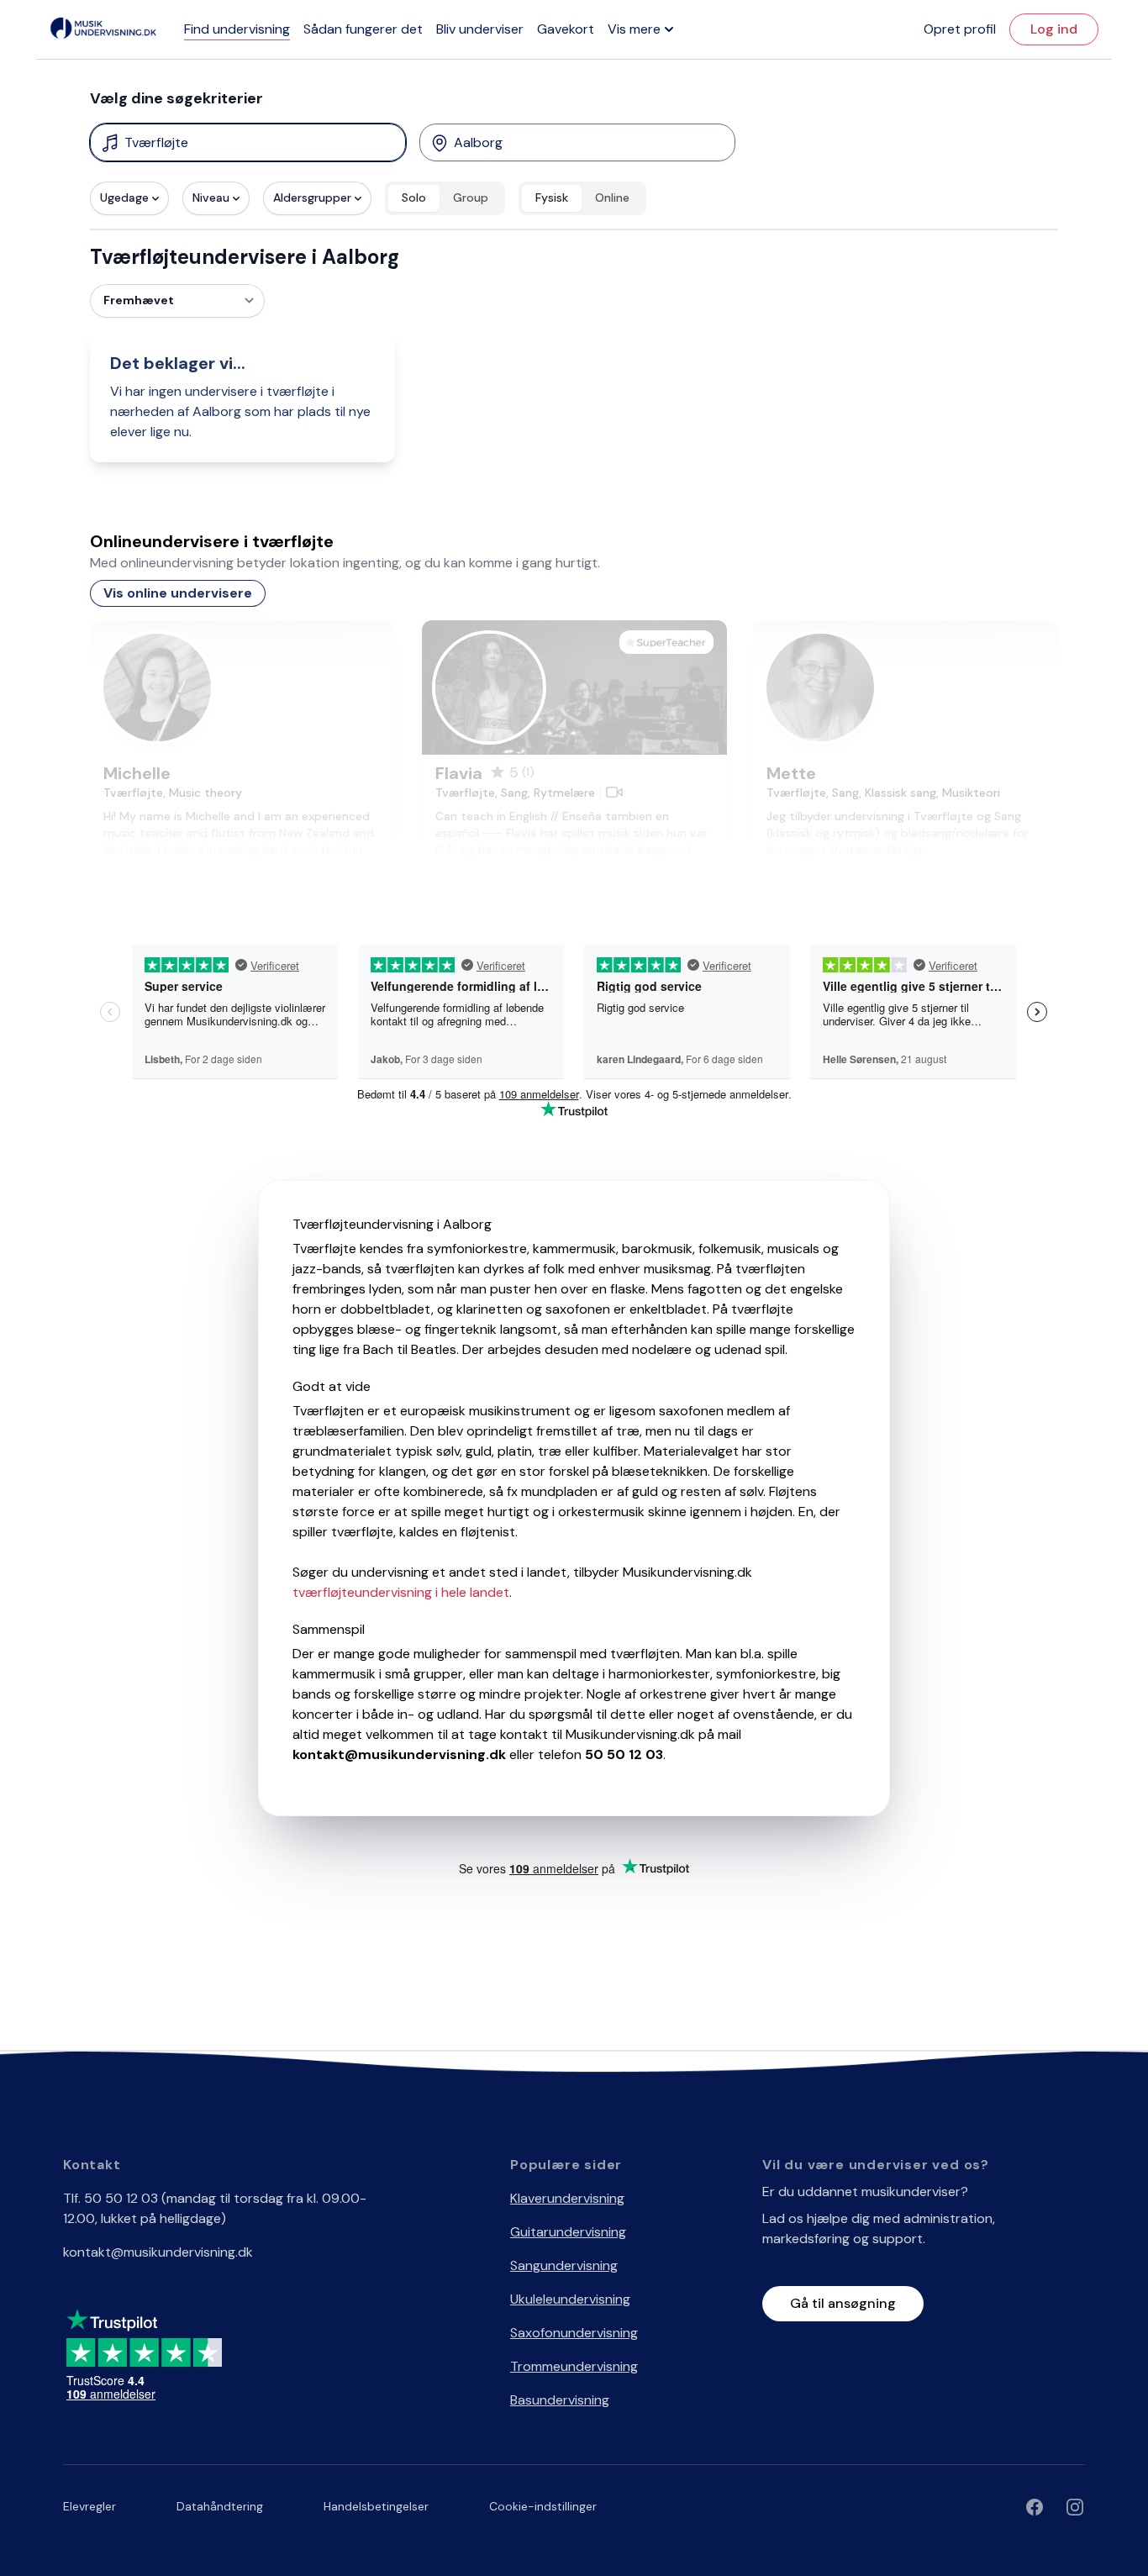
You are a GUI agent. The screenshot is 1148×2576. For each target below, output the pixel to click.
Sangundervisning (564, 2265)
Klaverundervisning (567, 2198)
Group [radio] (471, 198)
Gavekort (566, 29)
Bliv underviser (480, 29)
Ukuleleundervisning (570, 2299)
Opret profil (960, 29)
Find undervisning (237, 29)
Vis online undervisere (178, 593)
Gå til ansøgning (843, 2303)
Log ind (1054, 29)
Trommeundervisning (574, 2366)
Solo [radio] (414, 198)
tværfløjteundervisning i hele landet (401, 1592)
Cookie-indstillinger (543, 2506)
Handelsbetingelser (376, 2506)
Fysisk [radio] (552, 198)
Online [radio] (612, 198)
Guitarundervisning (568, 2232)
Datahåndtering (220, 2506)
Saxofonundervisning (574, 2333)
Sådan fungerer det (363, 29)
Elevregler (90, 2506)
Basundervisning (560, 2400)
